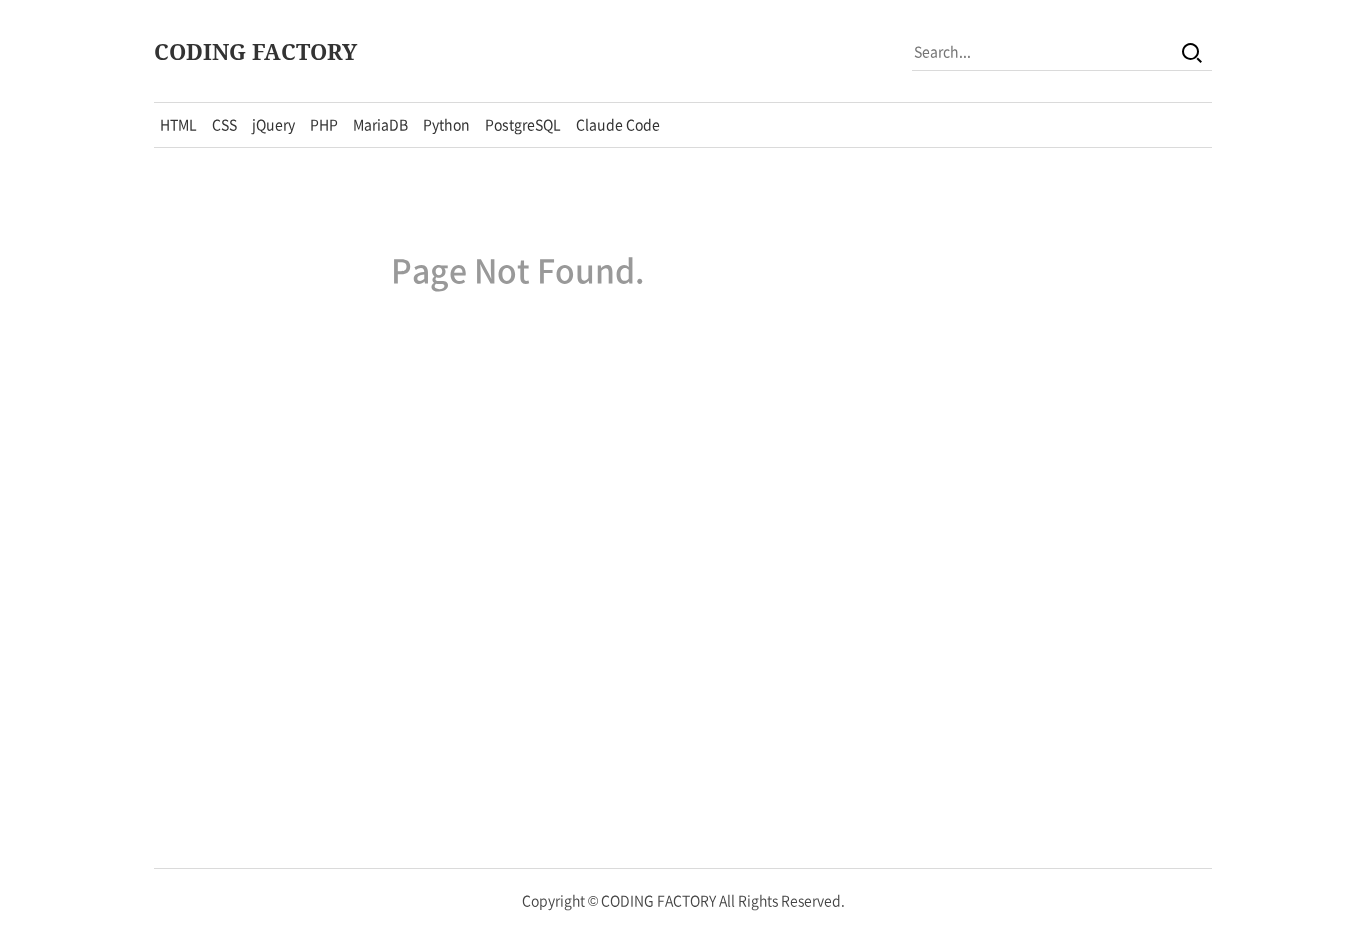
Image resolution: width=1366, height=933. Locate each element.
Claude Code (618, 124)
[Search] (1192, 51)
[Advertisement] (1062, 468)
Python (446, 124)
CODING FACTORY (255, 51)
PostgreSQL (523, 124)
